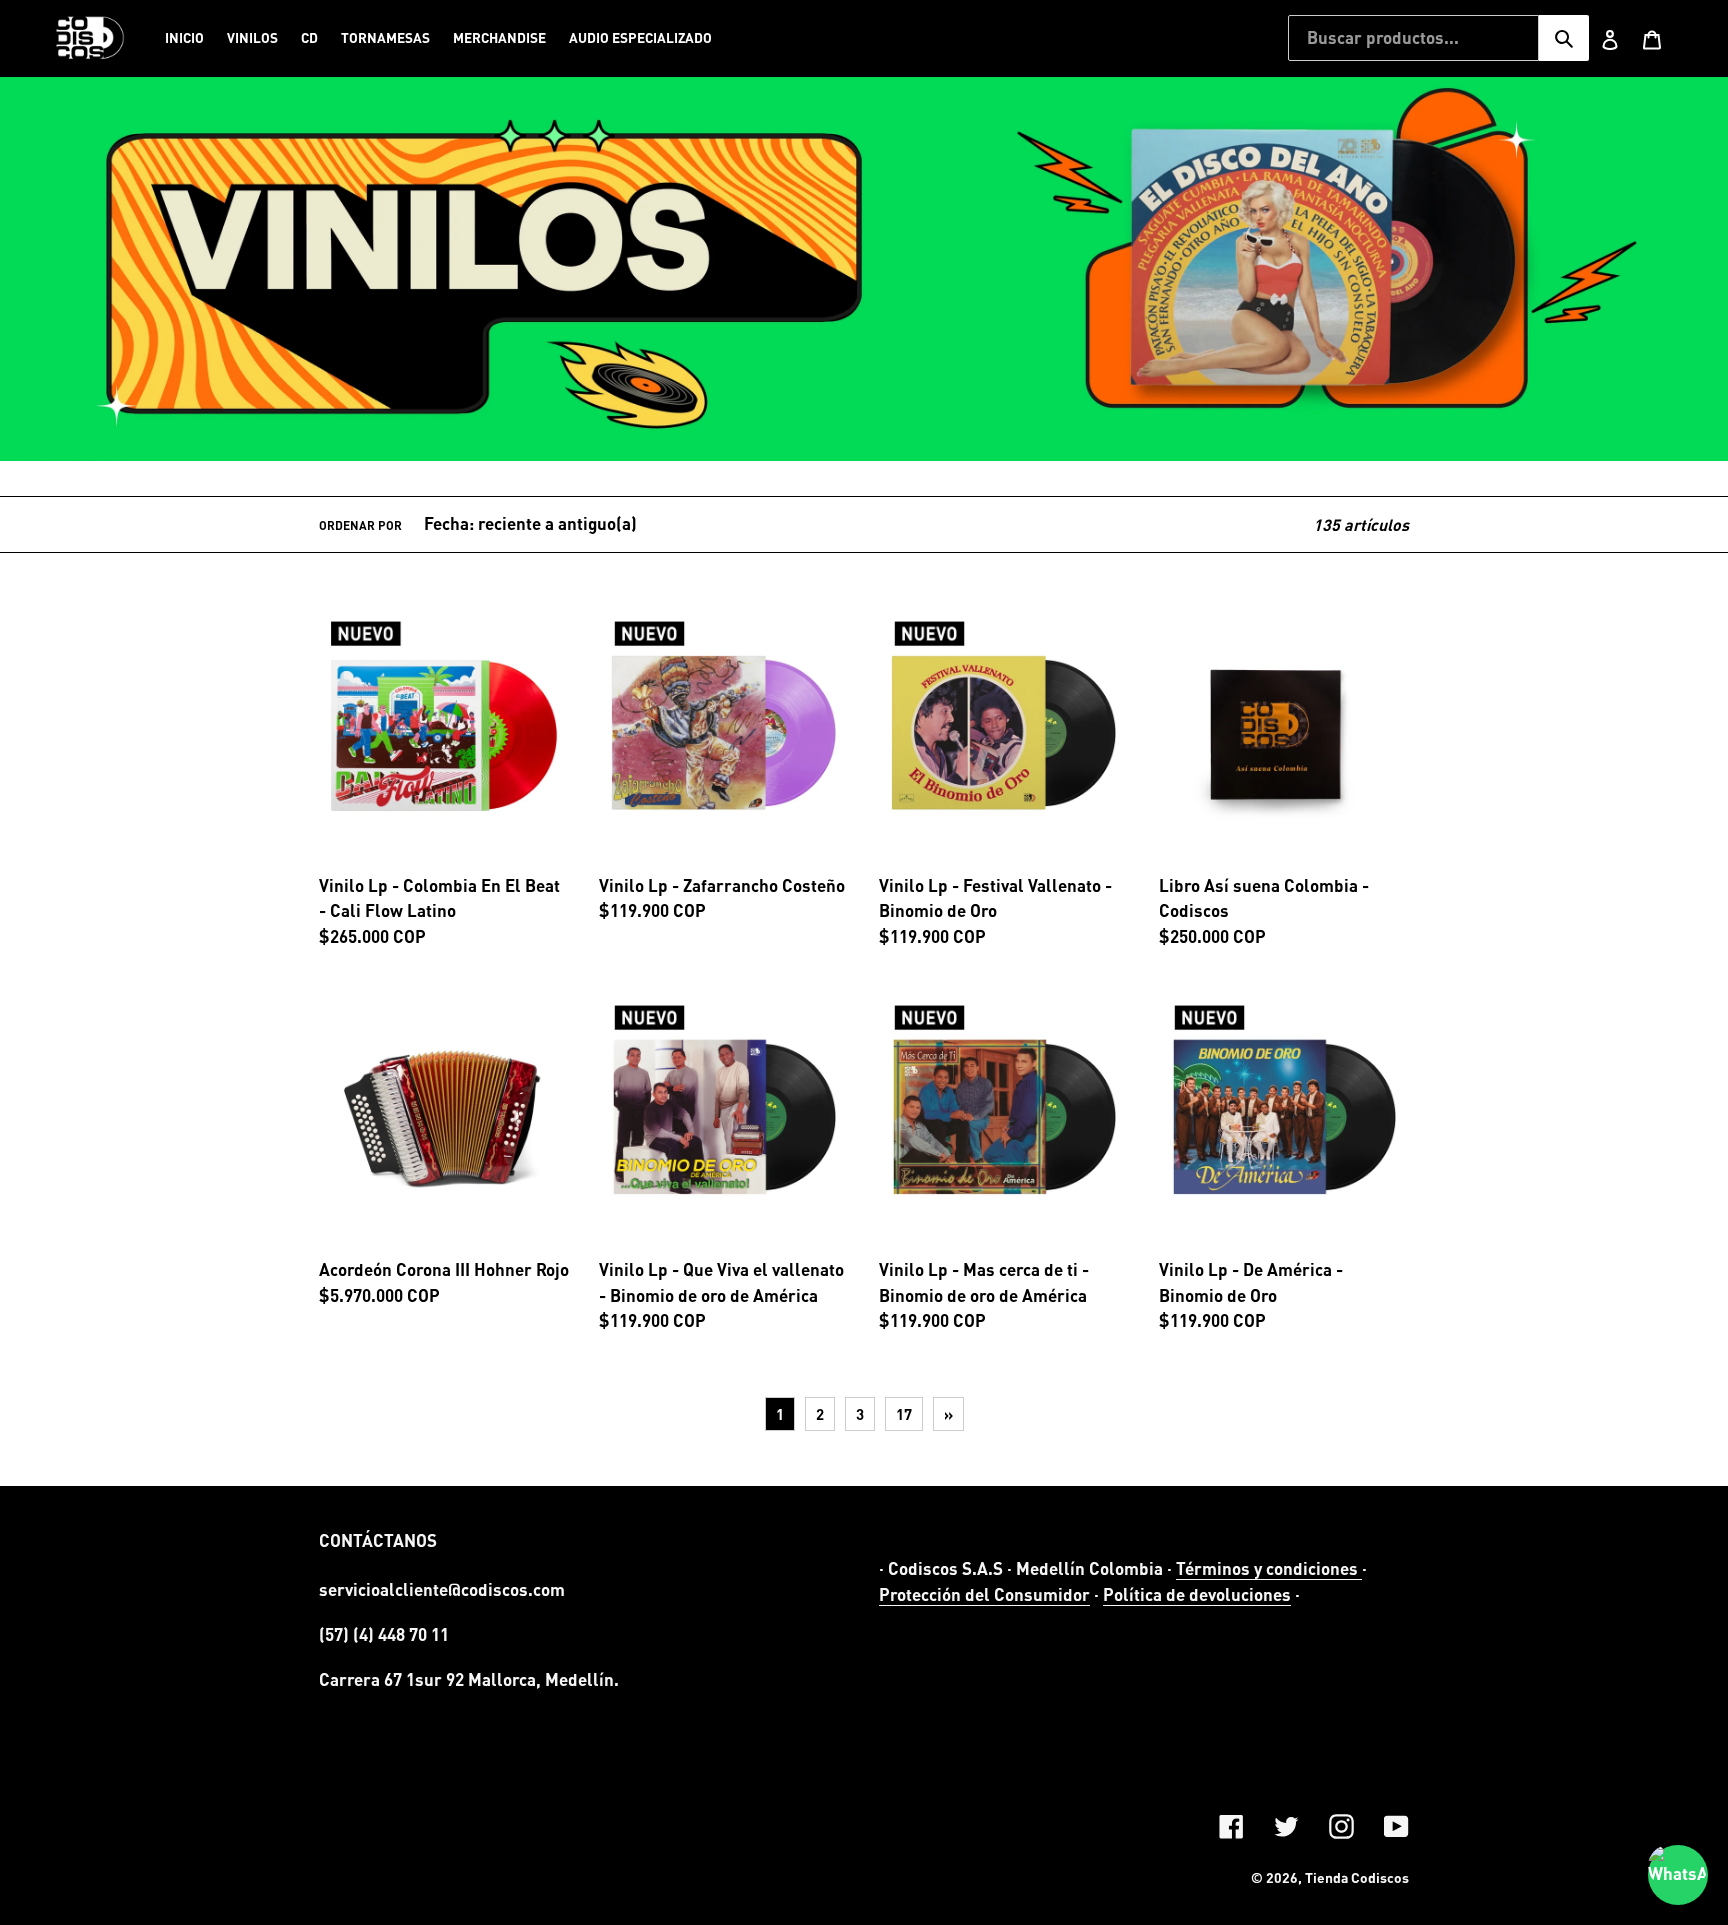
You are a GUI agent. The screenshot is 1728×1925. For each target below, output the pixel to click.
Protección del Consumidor (984, 1594)
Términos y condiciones (1269, 1568)
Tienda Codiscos (1357, 1877)
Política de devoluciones (1197, 1594)
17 (904, 1414)
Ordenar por (360, 525)
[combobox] (1413, 38)
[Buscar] (1564, 38)
